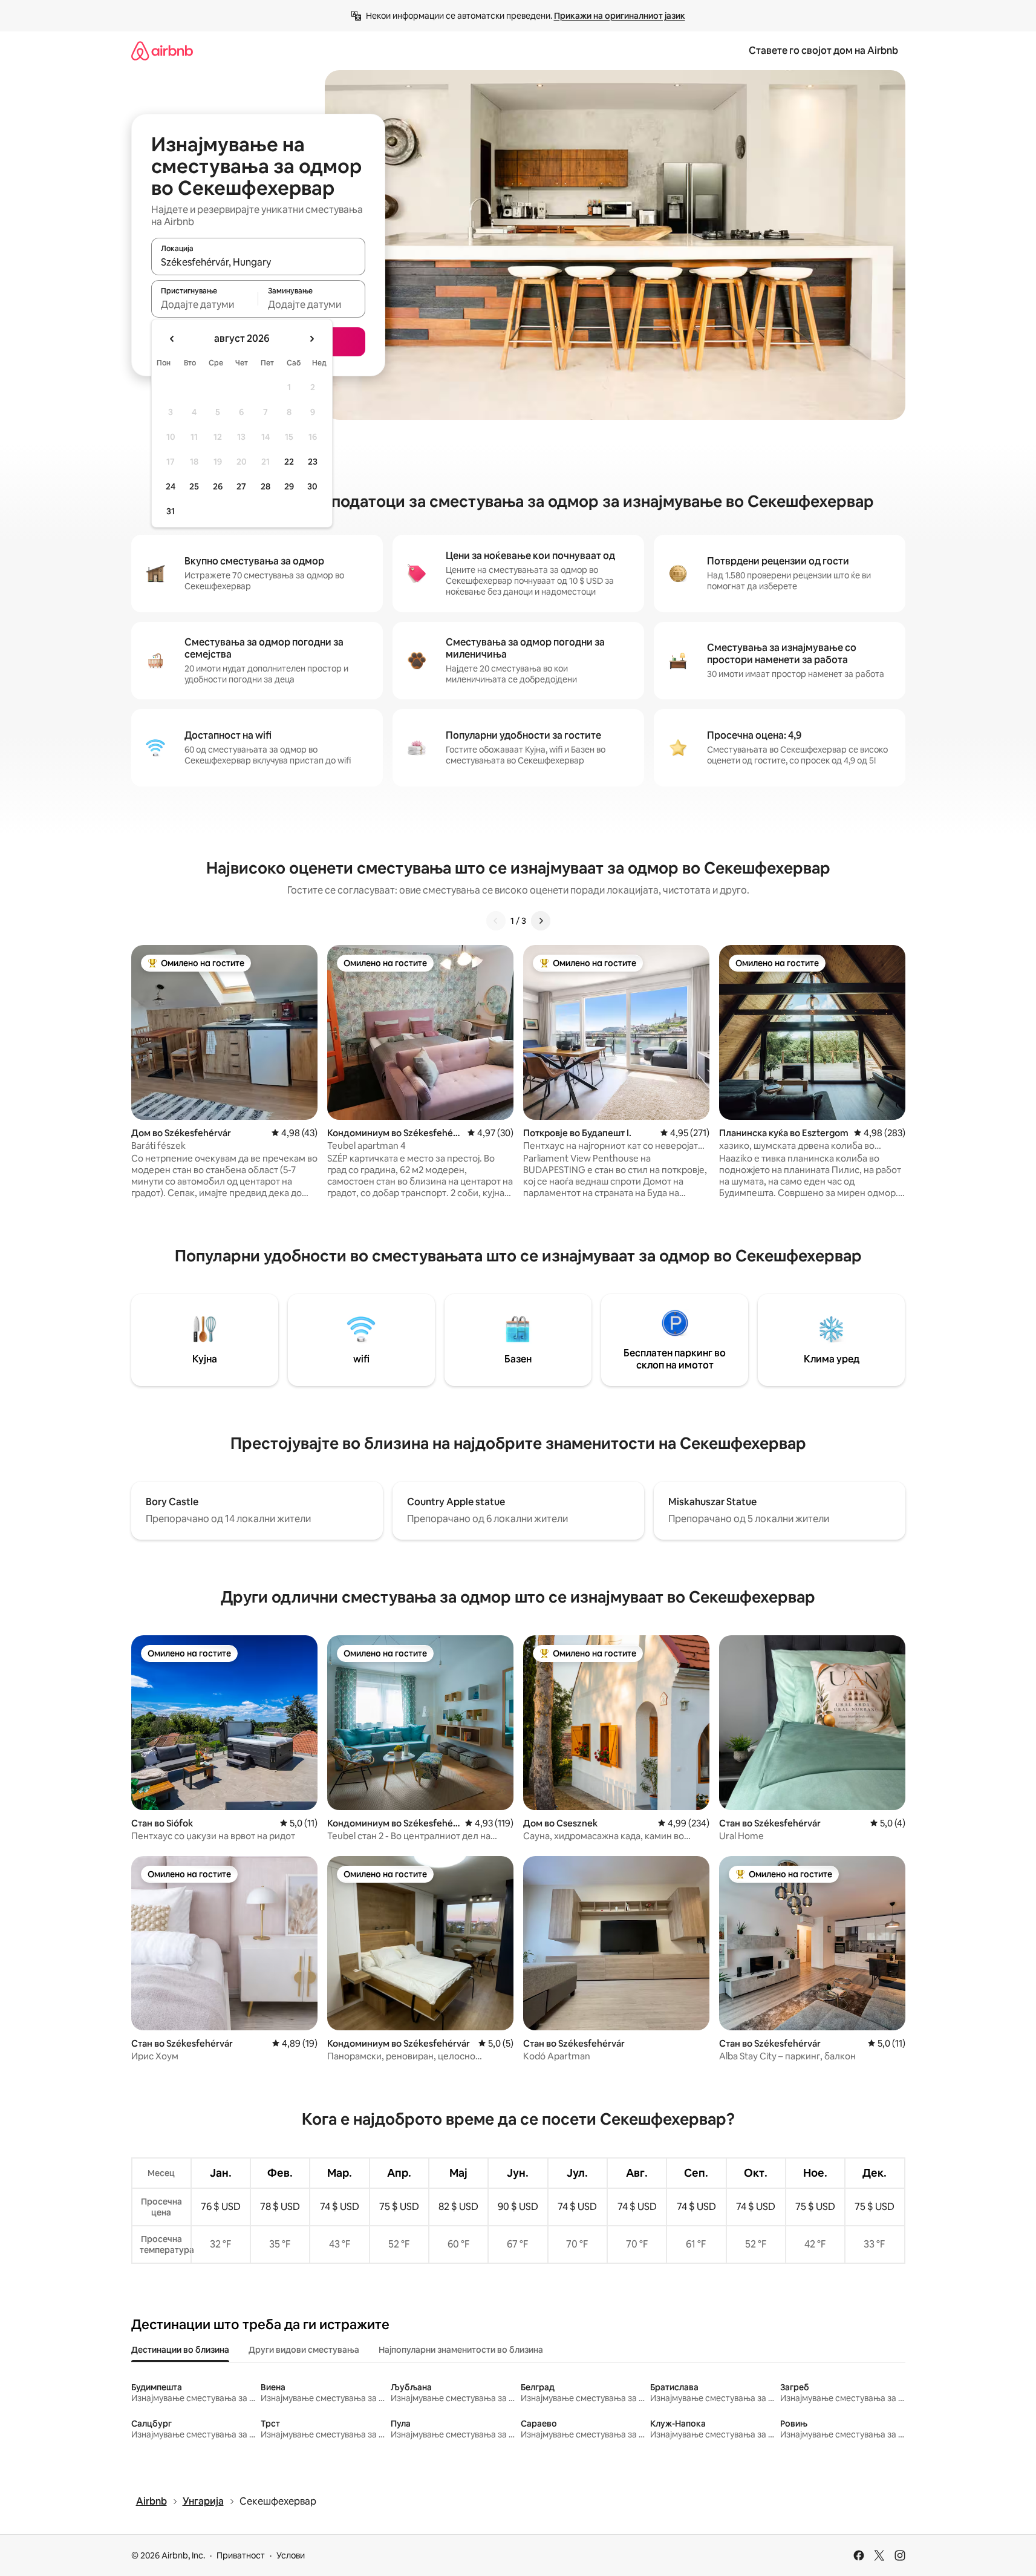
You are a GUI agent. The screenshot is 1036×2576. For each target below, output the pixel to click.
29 (289, 486)
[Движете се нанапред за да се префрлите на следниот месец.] (311, 339)
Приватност (241, 2555)
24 (171, 486)
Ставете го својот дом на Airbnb (823, 51)
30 (312, 486)
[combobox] (258, 262)
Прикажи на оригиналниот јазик (620, 16)
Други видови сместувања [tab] (304, 2350)
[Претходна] (496, 921)
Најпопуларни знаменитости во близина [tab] (461, 2350)
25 (194, 486)
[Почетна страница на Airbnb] (162, 51)
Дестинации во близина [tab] (180, 2350)
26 (218, 486)
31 (171, 511)
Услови (291, 2555)
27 (241, 486)
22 (289, 462)
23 (313, 462)
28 (266, 486)
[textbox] (205, 304)
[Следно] (541, 921)
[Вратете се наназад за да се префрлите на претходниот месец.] (172, 339)
